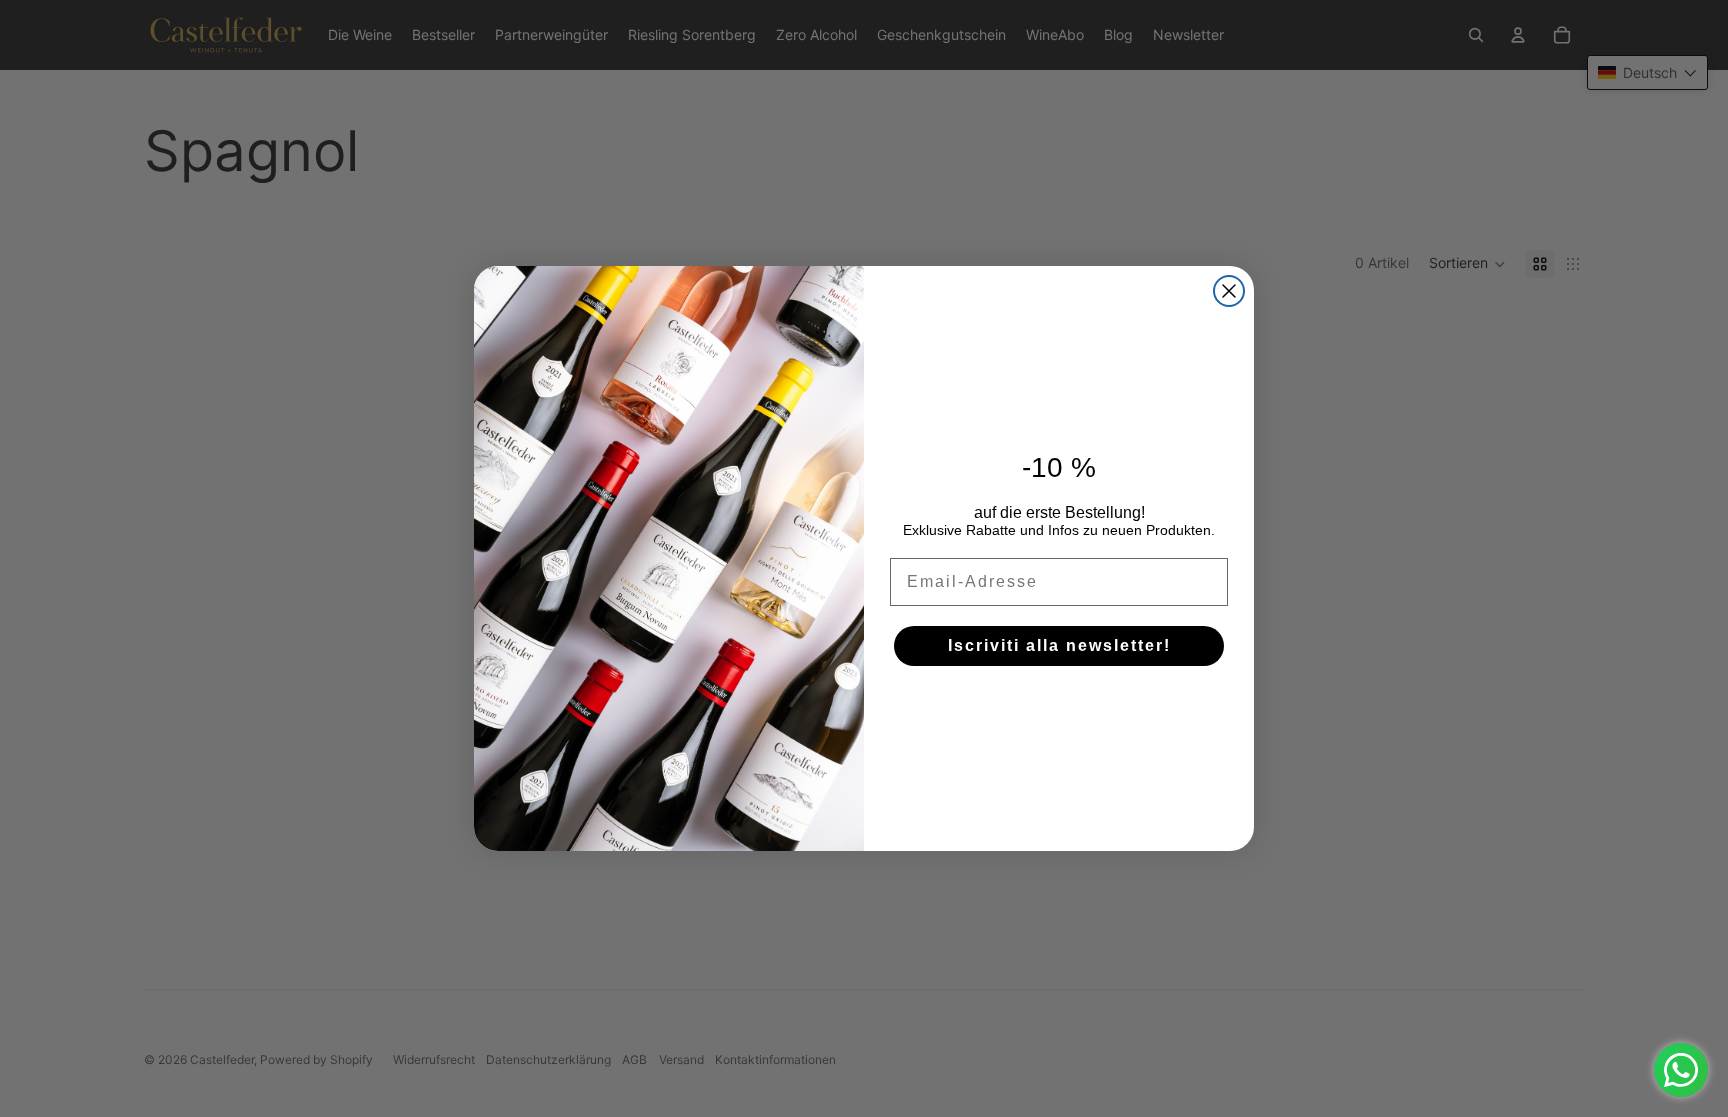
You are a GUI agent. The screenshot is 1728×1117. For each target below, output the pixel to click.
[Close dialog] (1229, 291)
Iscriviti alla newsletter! (1059, 645)
